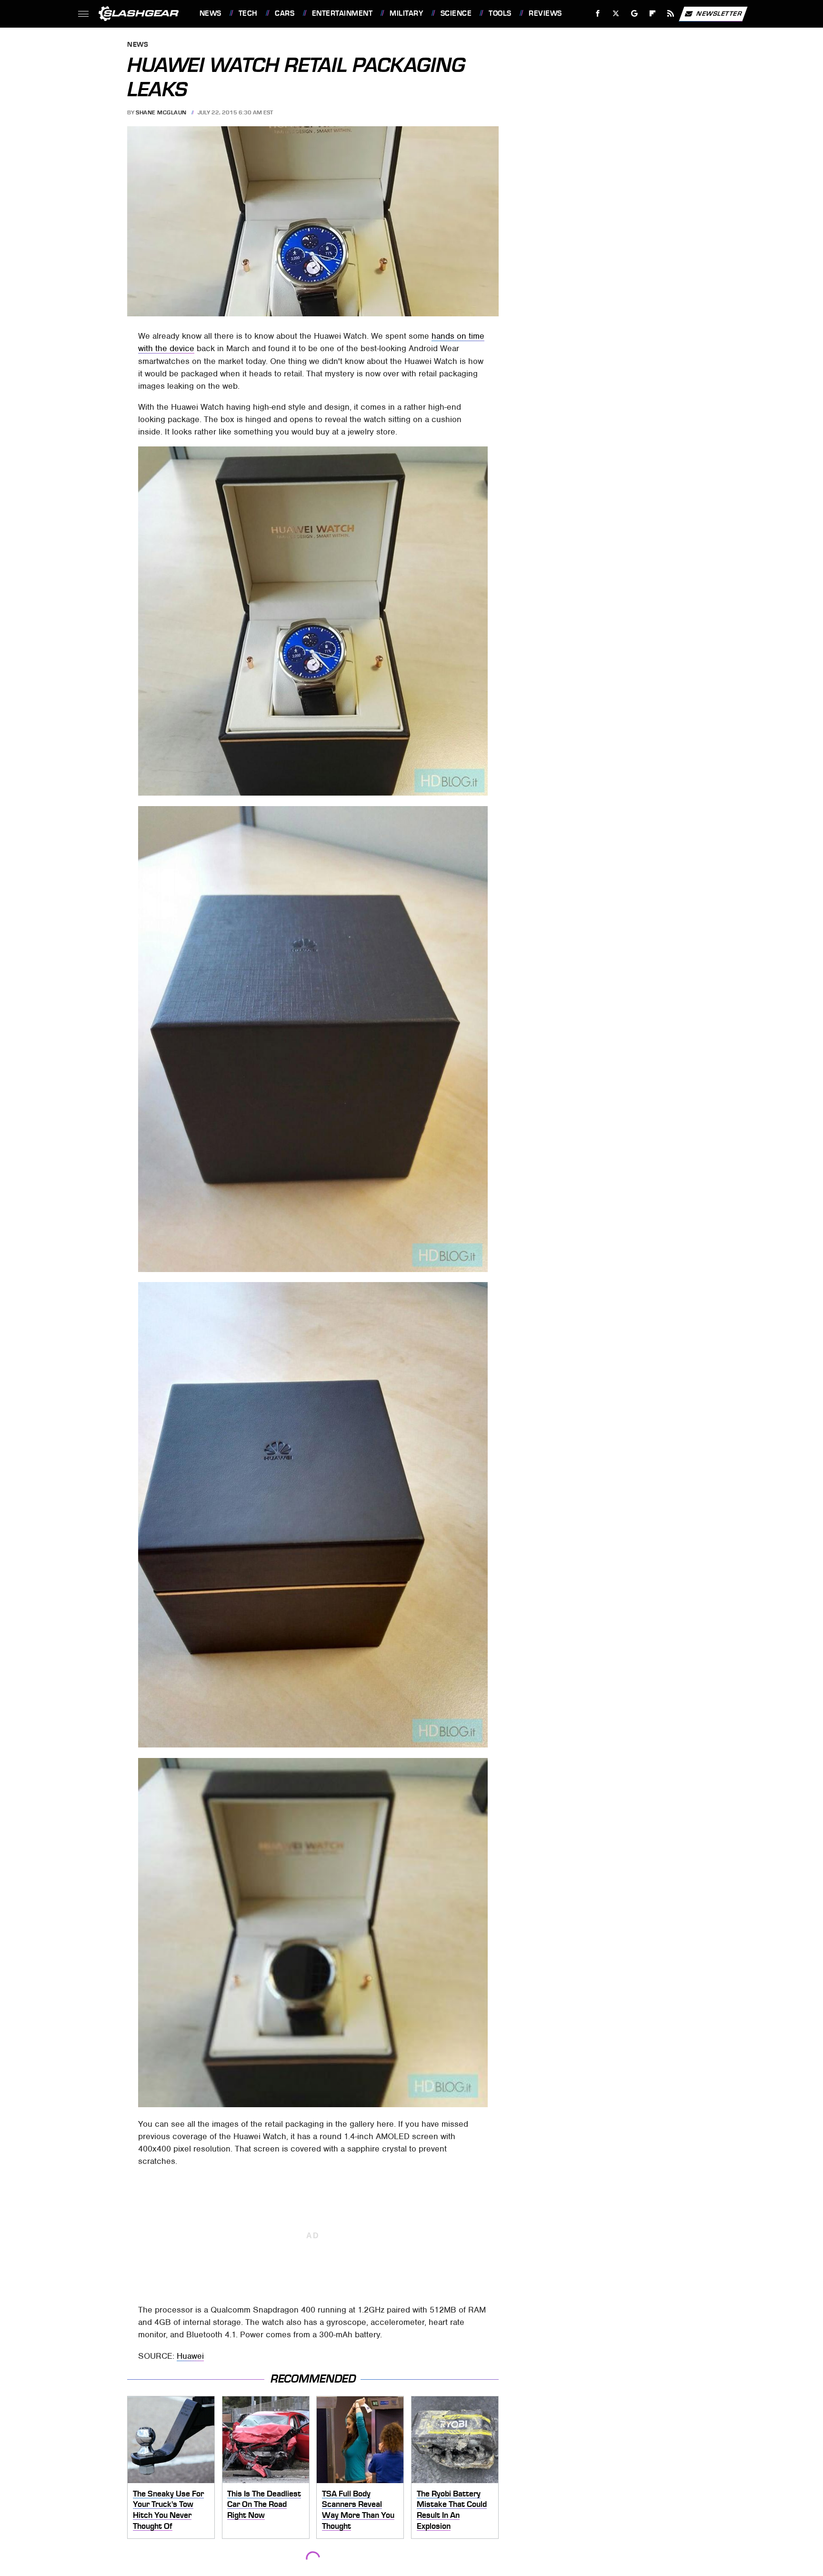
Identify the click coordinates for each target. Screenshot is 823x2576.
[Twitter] (616, 14)
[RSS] (670, 14)
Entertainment (342, 13)
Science (456, 13)
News (210, 13)
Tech (248, 13)
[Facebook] (598, 14)
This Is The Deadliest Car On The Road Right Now (264, 2504)
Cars (285, 13)
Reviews (545, 13)
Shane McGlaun (161, 112)
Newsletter (719, 13)
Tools (500, 13)
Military (406, 13)
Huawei (190, 2356)
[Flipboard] (653, 14)
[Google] (634, 14)
